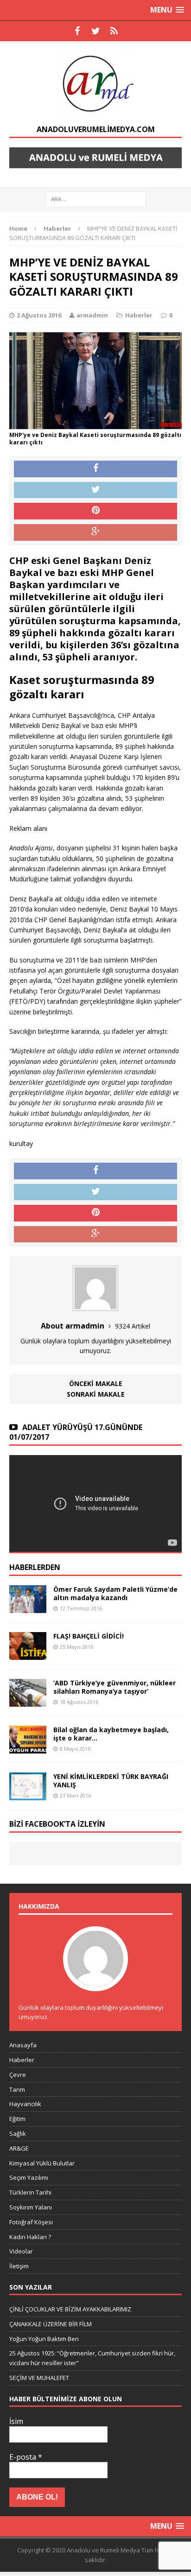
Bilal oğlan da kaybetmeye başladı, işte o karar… (111, 1734)
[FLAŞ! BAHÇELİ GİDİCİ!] (28, 1655)
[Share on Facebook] (95, 469)
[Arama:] (96, 199)
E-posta (26, 2457)
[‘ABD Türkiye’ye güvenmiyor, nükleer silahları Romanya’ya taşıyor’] (28, 1701)
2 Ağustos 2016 (39, 315)
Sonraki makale (96, 1394)
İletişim (19, 2266)
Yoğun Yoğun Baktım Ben (44, 2339)
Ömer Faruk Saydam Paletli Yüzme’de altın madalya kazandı (115, 1593)
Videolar (21, 2251)
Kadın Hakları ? (30, 2237)
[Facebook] (77, 31)
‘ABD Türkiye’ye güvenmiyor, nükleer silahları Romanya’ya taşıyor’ (115, 1687)
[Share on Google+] (95, 532)
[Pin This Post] (95, 511)
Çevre (18, 2075)
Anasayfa (23, 2045)
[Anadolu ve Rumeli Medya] (95, 83)
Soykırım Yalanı (31, 2207)
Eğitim (17, 2119)
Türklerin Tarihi (30, 2192)
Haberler (139, 315)
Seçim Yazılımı (29, 2177)
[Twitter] (95, 31)
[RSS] (114, 31)
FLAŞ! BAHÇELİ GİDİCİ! (89, 1636)
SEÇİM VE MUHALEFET (39, 2378)
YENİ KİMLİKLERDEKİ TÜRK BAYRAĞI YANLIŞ (111, 1781)
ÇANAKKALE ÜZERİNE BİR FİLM (51, 2324)
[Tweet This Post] (95, 490)
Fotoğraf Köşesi (31, 2222)
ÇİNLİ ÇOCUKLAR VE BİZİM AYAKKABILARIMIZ (70, 2309)
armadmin (92, 315)
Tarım (17, 2089)
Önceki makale (96, 1383)
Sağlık (18, 2133)
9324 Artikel (133, 1326)
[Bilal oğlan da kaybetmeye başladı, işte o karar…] (28, 1748)
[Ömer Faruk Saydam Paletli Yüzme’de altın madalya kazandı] (28, 1607)
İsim (16, 2421)
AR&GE (19, 2148)
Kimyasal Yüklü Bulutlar (42, 2163)
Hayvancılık (25, 2104)
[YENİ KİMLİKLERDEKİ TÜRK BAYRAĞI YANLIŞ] (28, 1795)
